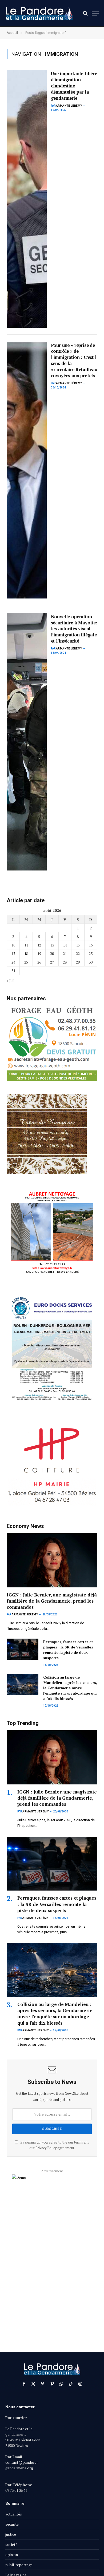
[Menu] (95, 13)
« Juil (11, 980)
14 (65, 945)
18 (26, 954)
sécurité (12, 2524)
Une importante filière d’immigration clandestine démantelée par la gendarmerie (74, 86)
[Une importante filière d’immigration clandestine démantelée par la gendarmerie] (27, 199)
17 (13, 954)
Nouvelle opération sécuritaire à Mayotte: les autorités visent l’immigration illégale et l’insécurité (74, 629)
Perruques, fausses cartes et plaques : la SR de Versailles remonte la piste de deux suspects (68, 1650)
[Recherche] (85, 13)
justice (11, 2534)
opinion (12, 2555)
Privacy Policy (46, 2148)
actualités (14, 2514)
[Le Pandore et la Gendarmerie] (39, 13)
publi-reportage (19, 2565)
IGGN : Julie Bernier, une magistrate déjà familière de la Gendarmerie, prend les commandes (52, 1601)
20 (52, 954)
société (11, 2544)
